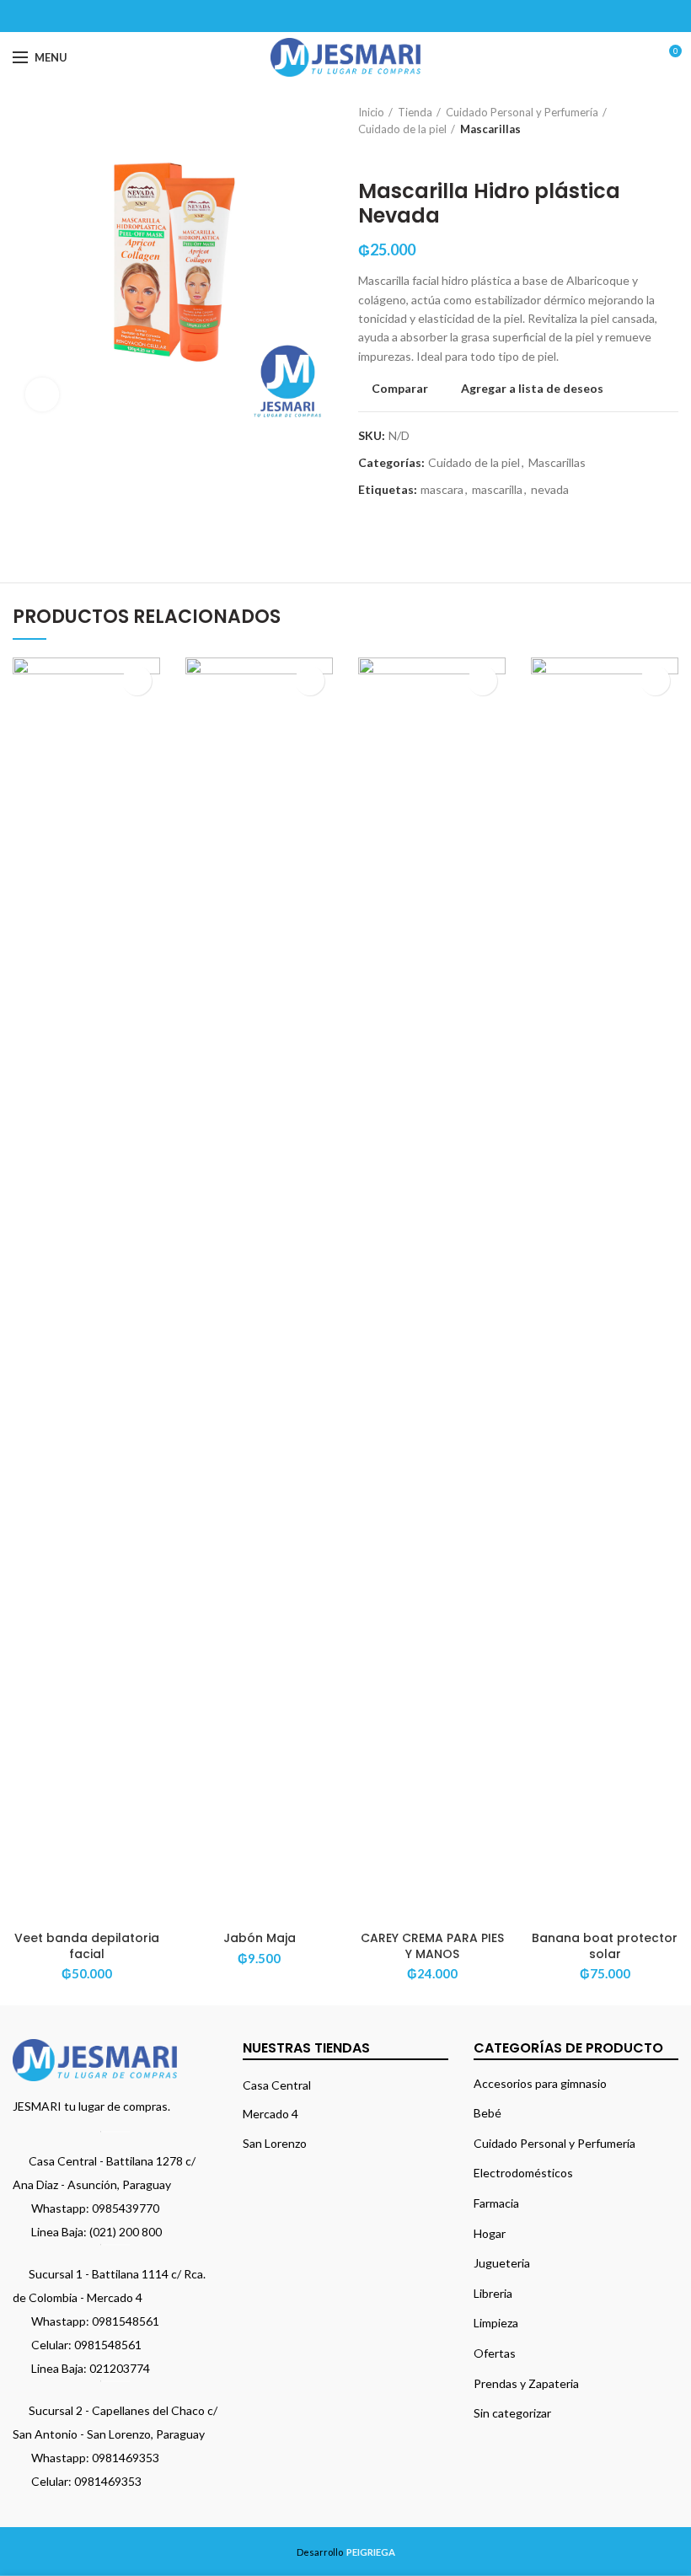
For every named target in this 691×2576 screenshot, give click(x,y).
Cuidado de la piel (402, 129)
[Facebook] (304, 16)
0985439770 (126, 2208)
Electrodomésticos (523, 2173)
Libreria (493, 2293)
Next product (400, 154)
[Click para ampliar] (42, 394)
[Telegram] (388, 16)
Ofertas (495, 2353)
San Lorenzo (275, 2143)
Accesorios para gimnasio (540, 2083)
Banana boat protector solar (605, 1945)
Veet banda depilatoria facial (87, 1945)
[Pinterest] (346, 16)
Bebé (487, 2113)
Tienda (415, 112)
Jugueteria (502, 2263)
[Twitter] (325, 16)
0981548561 (126, 2321)
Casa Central (277, 2085)
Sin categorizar (512, 2413)
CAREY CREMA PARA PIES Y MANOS (432, 1945)
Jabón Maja (260, 1938)
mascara (442, 490)
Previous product (367, 154)
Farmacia (496, 2203)
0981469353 (126, 2458)
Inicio (371, 112)
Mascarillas (490, 129)
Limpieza (496, 2323)
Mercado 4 (271, 2114)
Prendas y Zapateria (526, 2383)
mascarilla (497, 490)
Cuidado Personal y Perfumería (522, 112)
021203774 (120, 2368)
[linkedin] (367, 16)
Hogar (490, 2233)
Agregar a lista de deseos (532, 389)
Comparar (400, 389)
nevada (550, 490)
